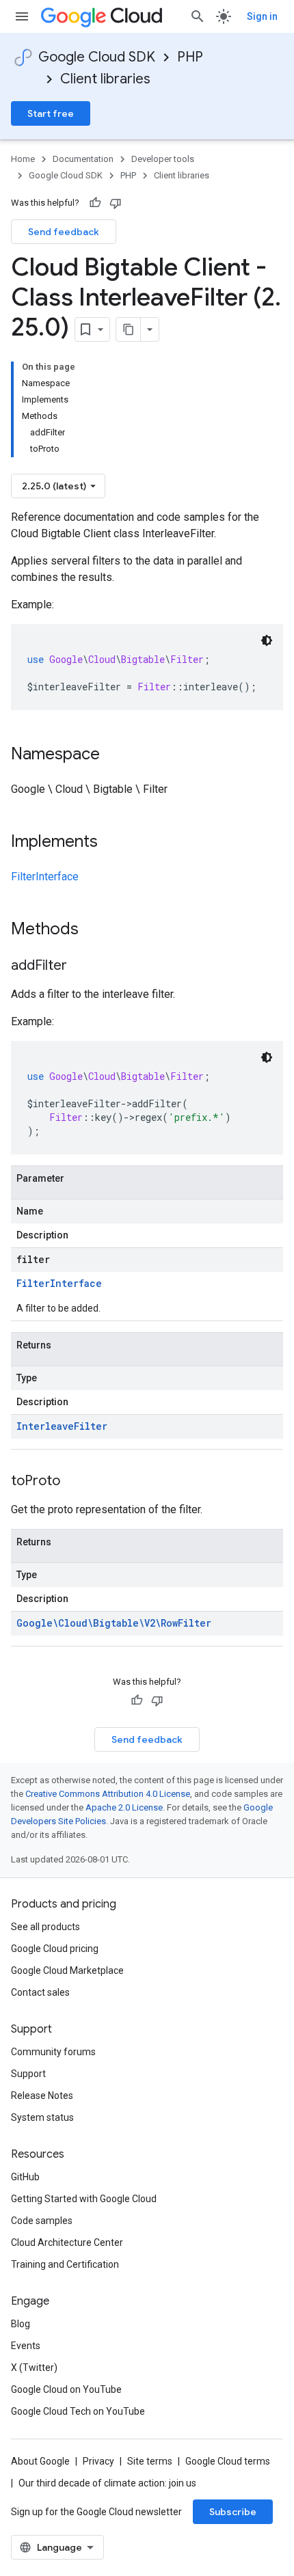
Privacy (98, 2461)
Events (26, 2346)
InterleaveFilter (62, 1426)
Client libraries (105, 79)
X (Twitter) (34, 2368)
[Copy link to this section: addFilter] (81, 966)
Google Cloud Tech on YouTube (78, 2411)
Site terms (150, 2461)
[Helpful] (95, 203)
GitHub (25, 2177)
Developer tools (163, 159)
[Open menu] (22, 16)
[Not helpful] (116, 203)
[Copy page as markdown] (129, 329)
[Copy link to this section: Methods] (96, 930)
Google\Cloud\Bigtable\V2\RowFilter (114, 1623)
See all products (45, 1927)
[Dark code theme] (267, 640)
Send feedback (64, 232)
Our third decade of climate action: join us (107, 2483)
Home (23, 159)
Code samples (42, 2221)
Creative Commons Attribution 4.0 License (108, 1794)
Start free (51, 113)
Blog (21, 2324)
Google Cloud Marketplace (67, 1970)
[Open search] (198, 16)
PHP (190, 57)
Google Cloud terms (228, 2461)
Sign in (262, 16)
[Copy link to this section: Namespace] (113, 755)
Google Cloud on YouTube (66, 2389)
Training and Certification (65, 2264)
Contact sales (40, 1992)
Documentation (83, 159)
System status (42, 2117)
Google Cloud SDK (97, 57)
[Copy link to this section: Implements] (111, 843)
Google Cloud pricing (55, 1949)
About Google (40, 2461)
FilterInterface (45, 877)
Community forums (53, 2052)
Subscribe (233, 2512)
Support (28, 2074)
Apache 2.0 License (124, 1807)
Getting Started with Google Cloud (84, 2199)
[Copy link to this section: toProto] (74, 1482)
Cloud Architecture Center (67, 2242)
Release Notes (42, 2096)
